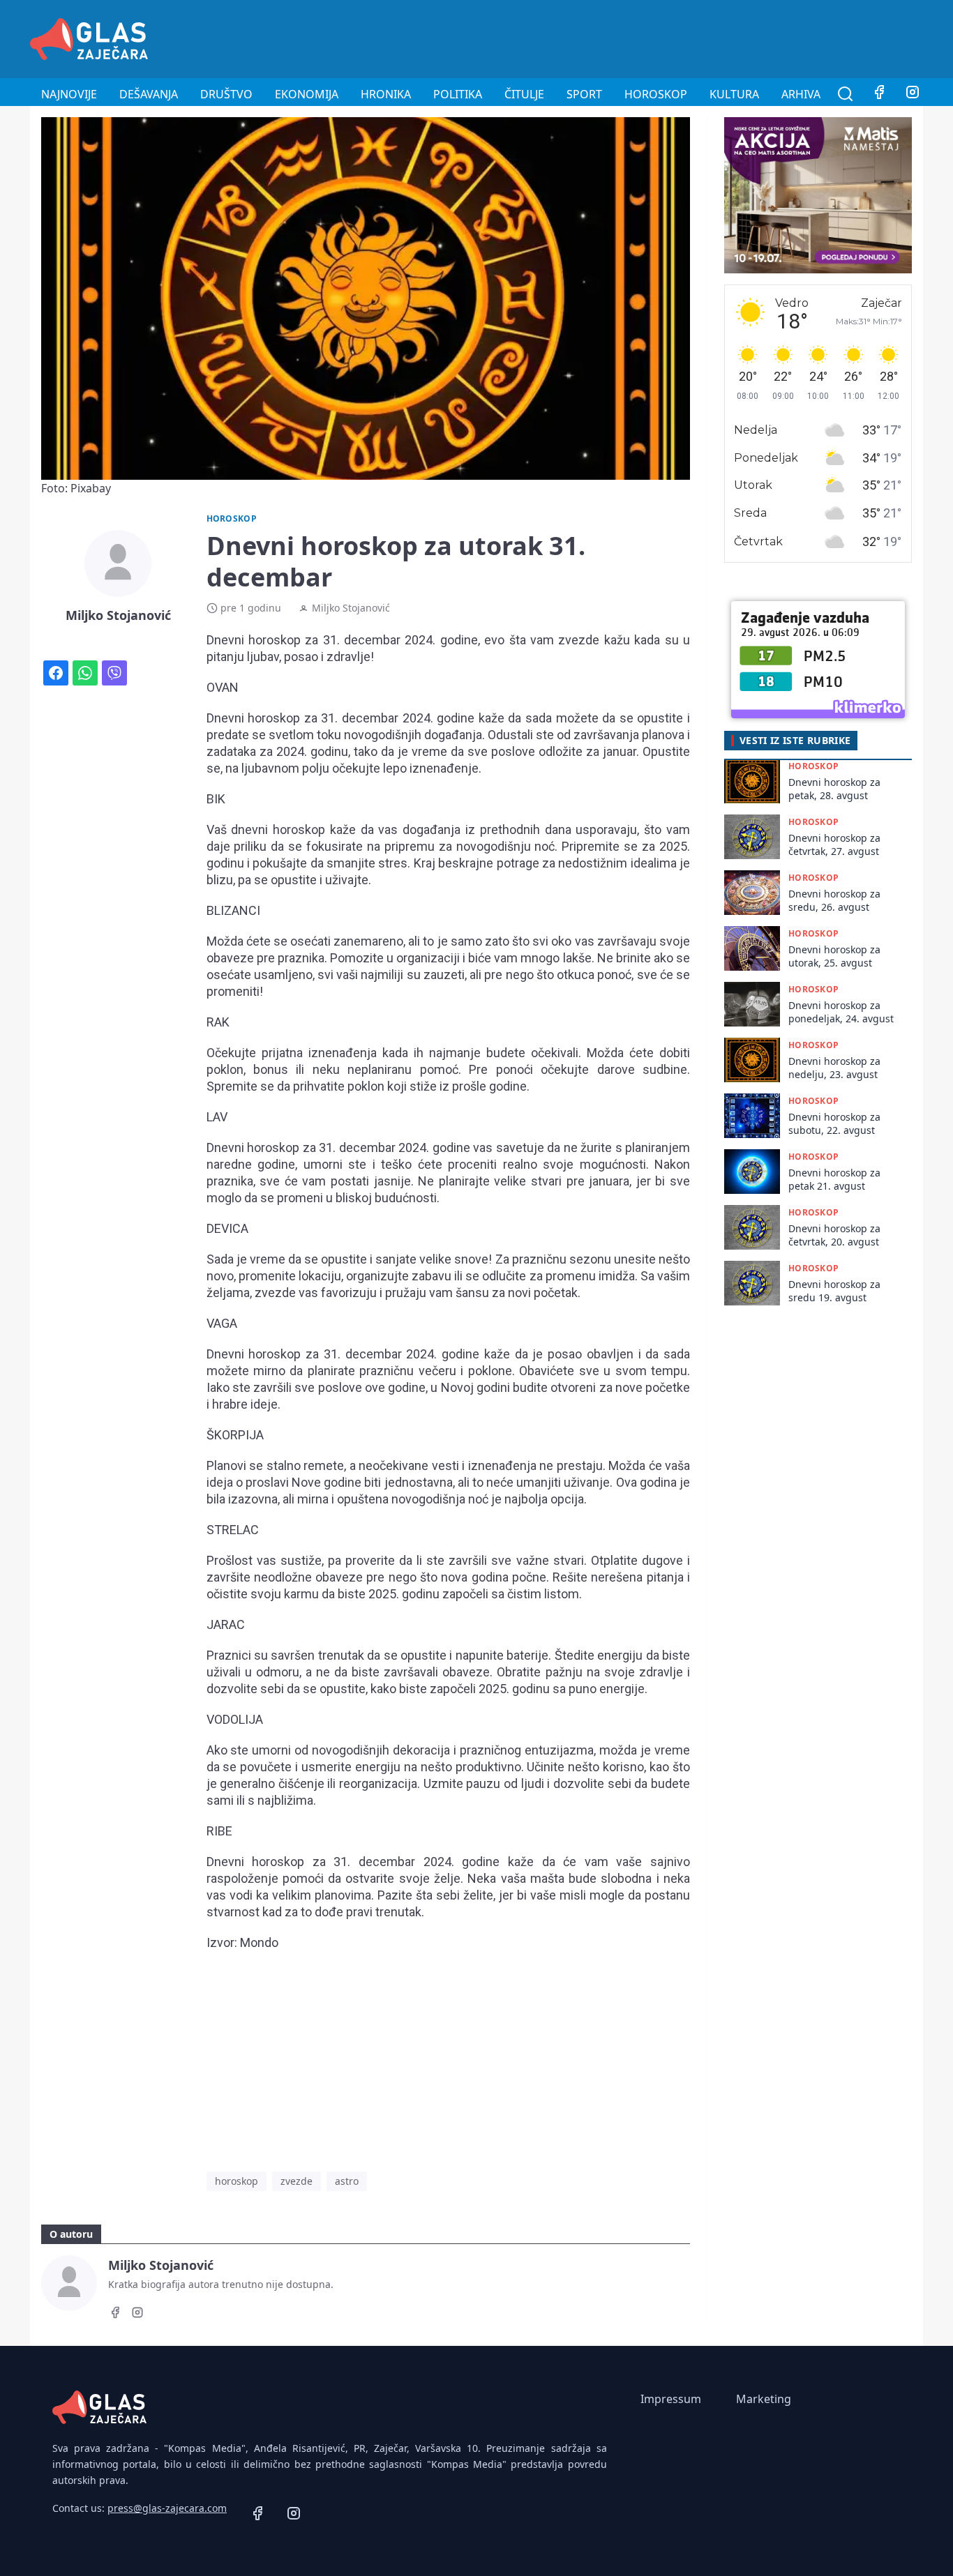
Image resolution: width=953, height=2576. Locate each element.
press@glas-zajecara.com (167, 2508)
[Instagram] (913, 94)
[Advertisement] (669, 37)
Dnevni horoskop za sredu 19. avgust (834, 1291)
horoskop (237, 2181)
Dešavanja (149, 94)
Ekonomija (307, 94)
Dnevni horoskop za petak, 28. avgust (834, 789)
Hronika (386, 94)
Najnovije (69, 94)
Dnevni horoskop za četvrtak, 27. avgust (834, 844)
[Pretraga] (846, 94)
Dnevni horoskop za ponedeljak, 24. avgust (841, 1012)
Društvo (226, 94)
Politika (458, 94)
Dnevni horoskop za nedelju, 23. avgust (834, 1068)
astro (347, 2181)
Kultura (734, 94)
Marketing (764, 2399)
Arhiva (801, 94)
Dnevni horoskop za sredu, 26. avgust (834, 900)
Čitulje (524, 94)
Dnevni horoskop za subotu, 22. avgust (834, 1123)
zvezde (297, 2181)
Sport (584, 94)
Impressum (671, 2399)
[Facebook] (879, 94)
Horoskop (656, 94)
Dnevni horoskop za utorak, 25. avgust (834, 956)
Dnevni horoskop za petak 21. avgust (834, 1179)
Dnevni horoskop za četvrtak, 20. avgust (834, 1235)
